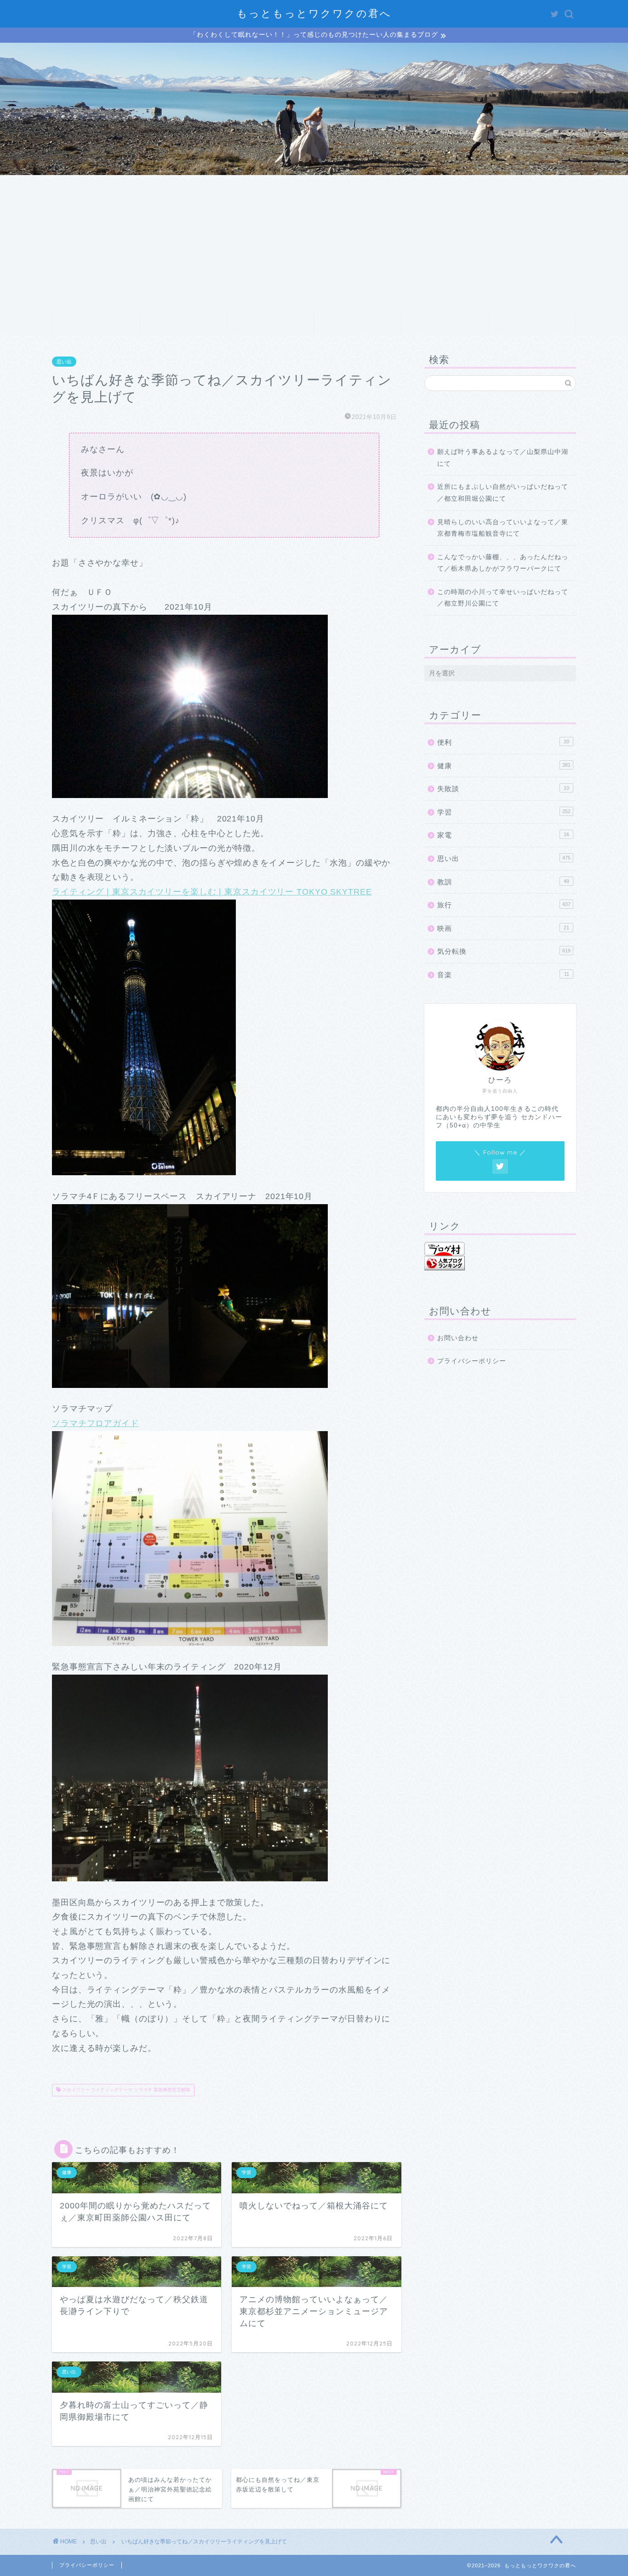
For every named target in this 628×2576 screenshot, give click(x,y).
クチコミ (445, 325)
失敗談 (503, 789)
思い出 (64, 362)
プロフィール (183, 325)
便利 (503, 742)
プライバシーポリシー (472, 1361)
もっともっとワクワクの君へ (314, 13)
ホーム (96, 325)
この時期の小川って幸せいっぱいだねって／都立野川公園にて (503, 598)
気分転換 (504, 951)
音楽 (503, 975)
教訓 (503, 882)
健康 (504, 766)
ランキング (357, 325)
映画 (503, 928)
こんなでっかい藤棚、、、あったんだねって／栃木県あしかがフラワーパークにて (503, 563)
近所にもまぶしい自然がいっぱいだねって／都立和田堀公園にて (503, 493)
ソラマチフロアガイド (95, 1423)
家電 (503, 835)
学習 (504, 812)
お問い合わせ (532, 325)
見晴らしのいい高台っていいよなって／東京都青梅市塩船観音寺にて (503, 528)
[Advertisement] (314, 244)
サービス (270, 325)
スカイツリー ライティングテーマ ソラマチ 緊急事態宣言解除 (126, 2090)
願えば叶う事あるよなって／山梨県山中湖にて (503, 458)
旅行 (504, 905)
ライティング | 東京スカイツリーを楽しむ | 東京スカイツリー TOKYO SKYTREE (212, 892)
